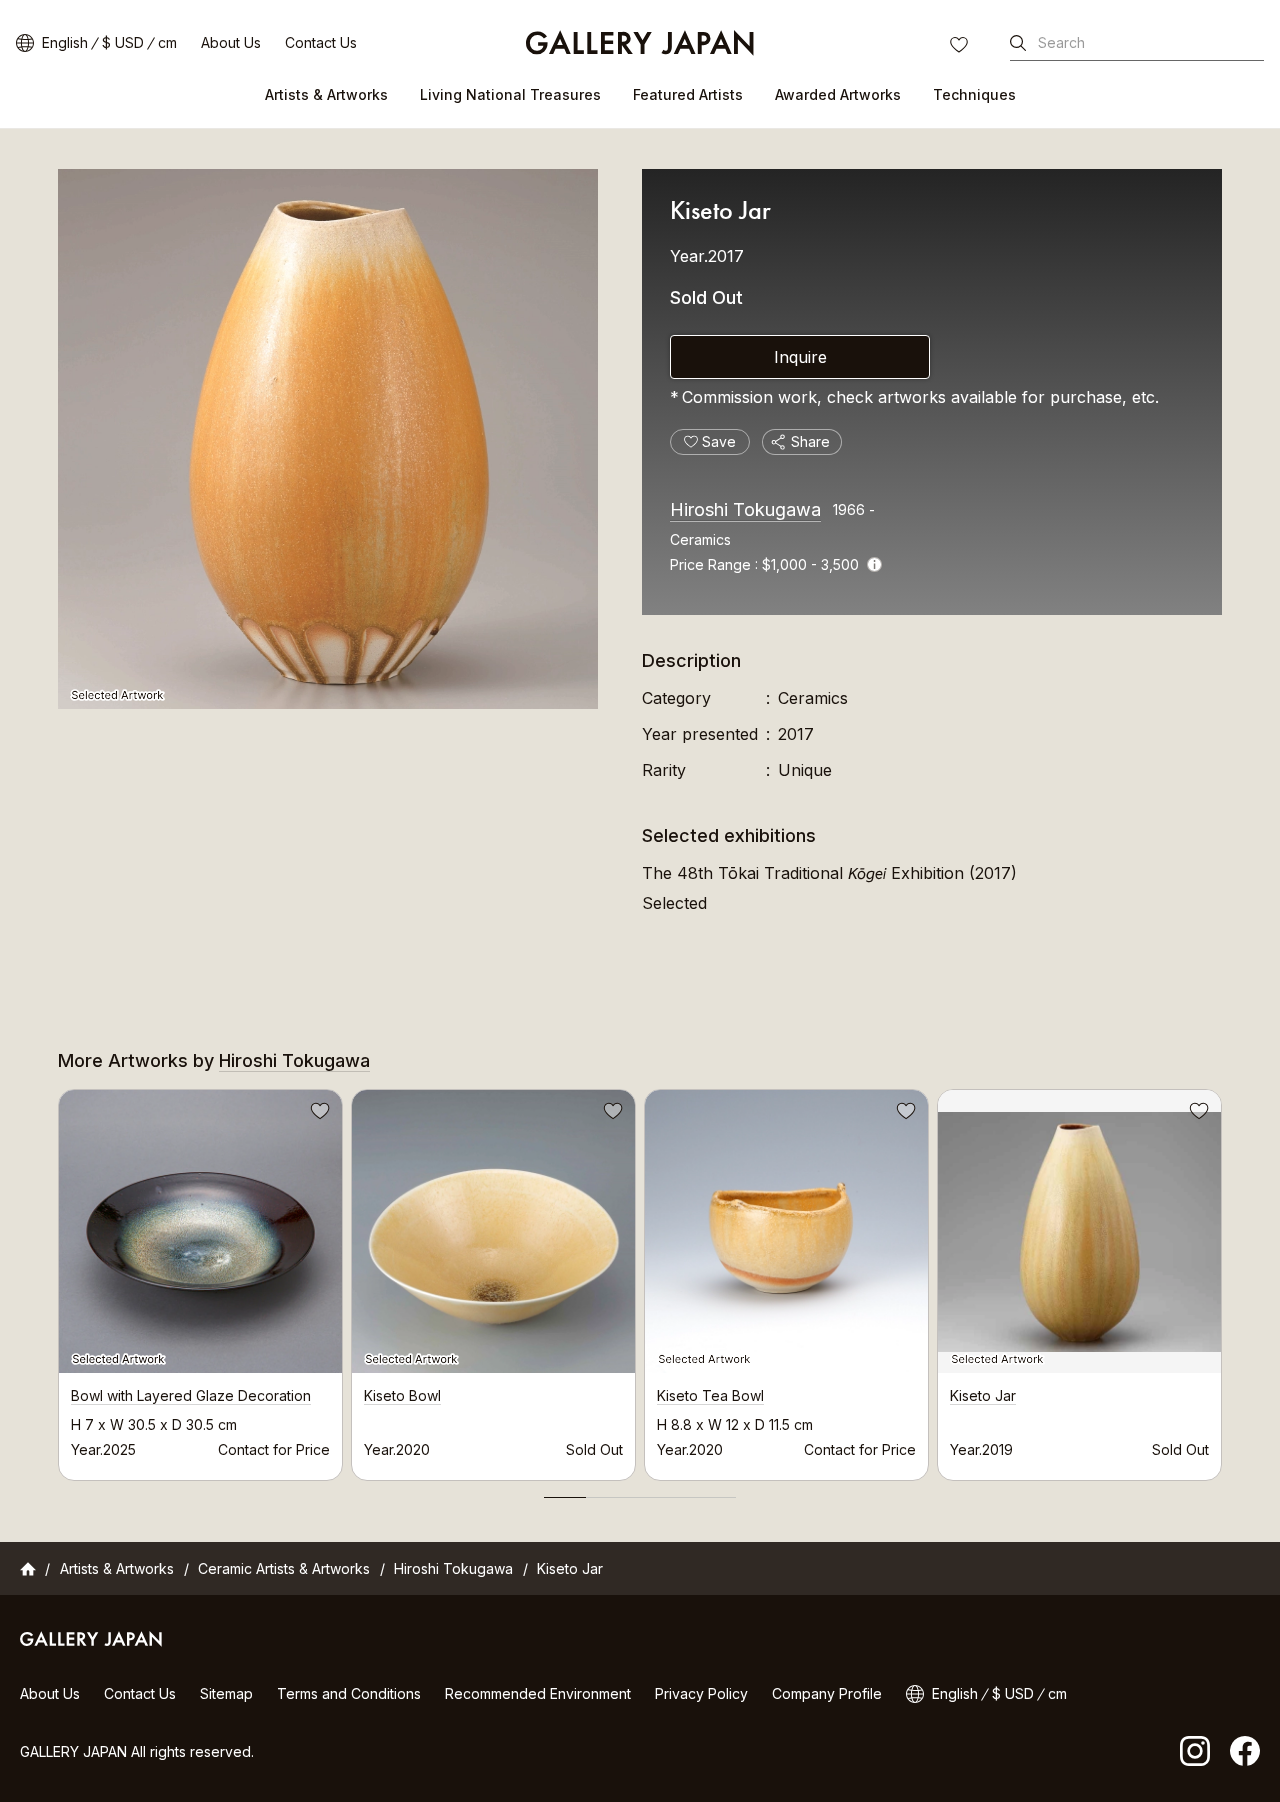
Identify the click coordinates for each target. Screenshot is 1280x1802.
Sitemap (226, 1693)
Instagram (1195, 1751)
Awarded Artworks (838, 94)
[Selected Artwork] (328, 439)
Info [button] (874, 564)
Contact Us (321, 42)
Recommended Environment (538, 1693)
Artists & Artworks (326, 94)
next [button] (1222, 1280)
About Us (231, 42)
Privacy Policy (701, 1693)
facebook (1245, 1751)
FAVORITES (961, 47)
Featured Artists (688, 94)
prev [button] (58, 1280)
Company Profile (827, 1693)
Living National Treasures (510, 94)
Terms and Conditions (349, 1693)
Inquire (800, 357)
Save (318, 1114)
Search (1061, 42)
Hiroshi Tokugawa (745, 509)
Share (810, 441)
